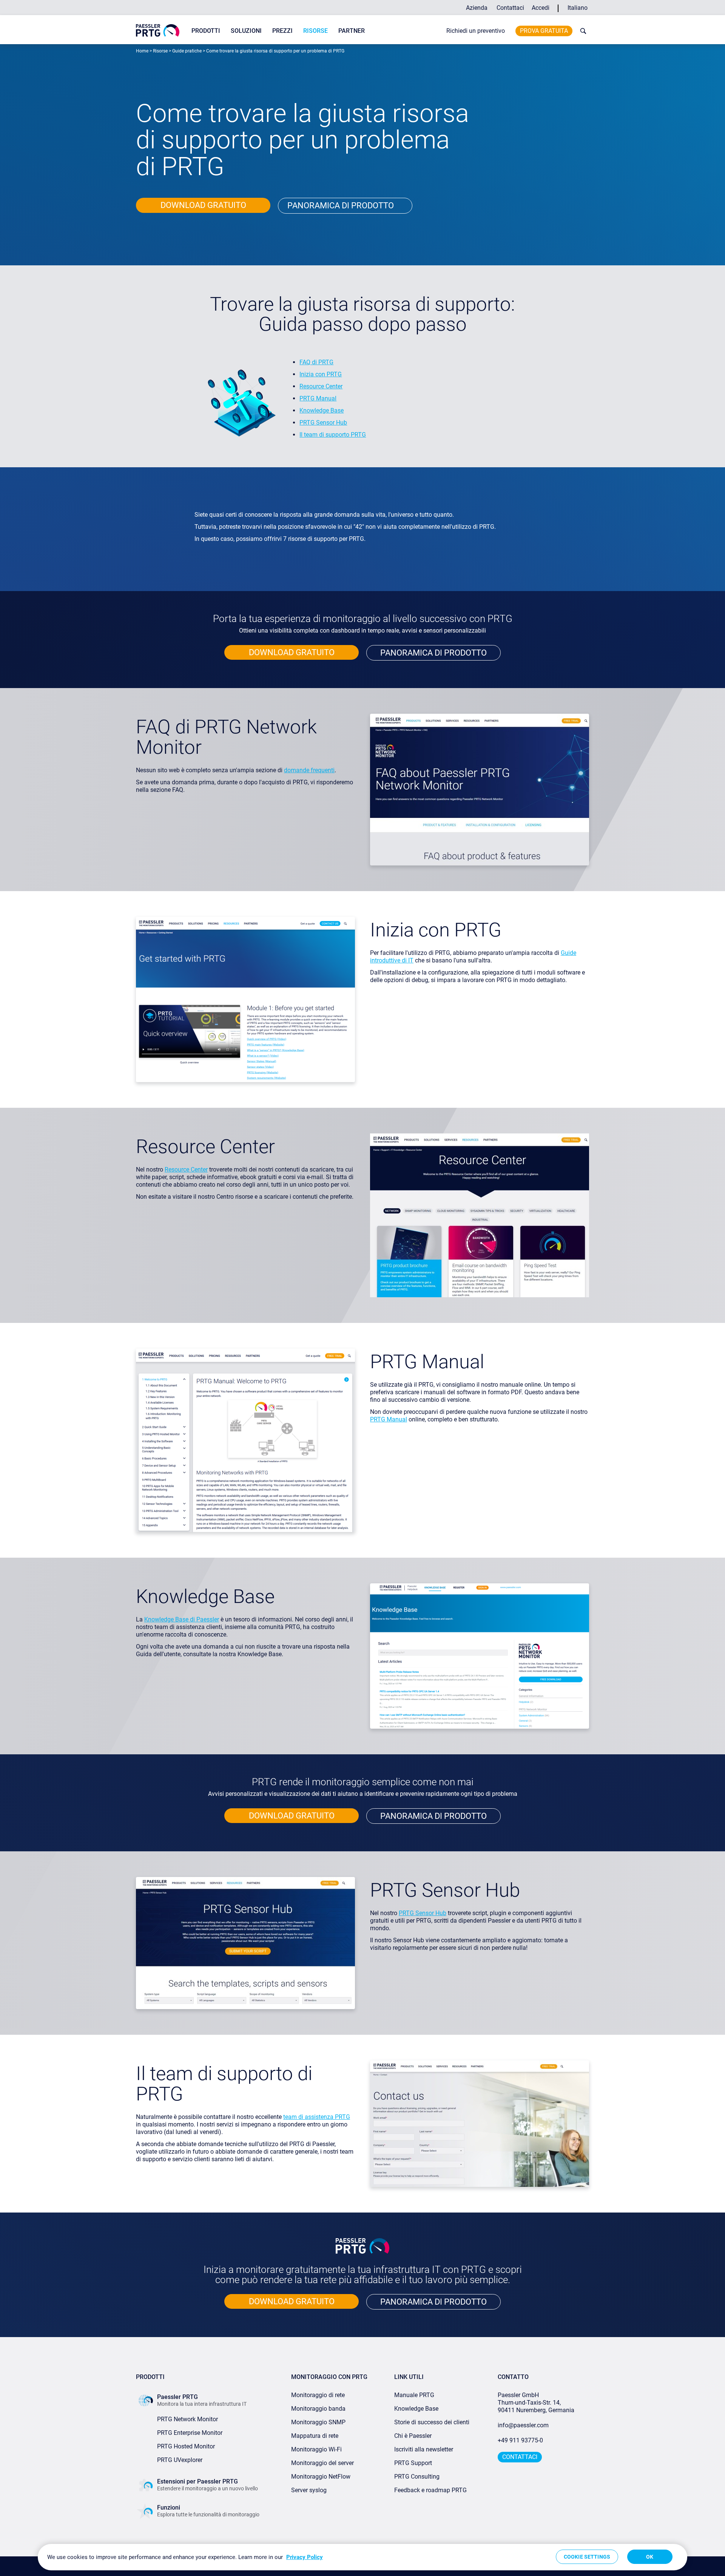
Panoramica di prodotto (341, 206)
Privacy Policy (305, 2557)
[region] (362, 2557)
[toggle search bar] (582, 31)
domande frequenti (309, 770)
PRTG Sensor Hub (323, 423)
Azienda (477, 8)
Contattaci (510, 8)
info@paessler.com (523, 2425)
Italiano (578, 8)
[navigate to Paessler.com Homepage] (158, 30)
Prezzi (282, 31)
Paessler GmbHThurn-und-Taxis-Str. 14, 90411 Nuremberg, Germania (536, 2403)
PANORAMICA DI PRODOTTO (433, 653)
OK (650, 2557)
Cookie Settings (587, 2557)
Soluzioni (246, 31)
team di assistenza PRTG (317, 2117)
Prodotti (206, 31)
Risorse (315, 31)
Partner (352, 31)
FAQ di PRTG (316, 362)
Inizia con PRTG (321, 374)
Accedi (541, 8)
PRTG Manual (318, 398)
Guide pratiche (187, 51)
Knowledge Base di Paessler (182, 1619)
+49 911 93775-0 (520, 2440)
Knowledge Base (322, 410)
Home (142, 51)
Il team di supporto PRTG (333, 435)
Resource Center (321, 386)
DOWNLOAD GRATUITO (203, 205)
